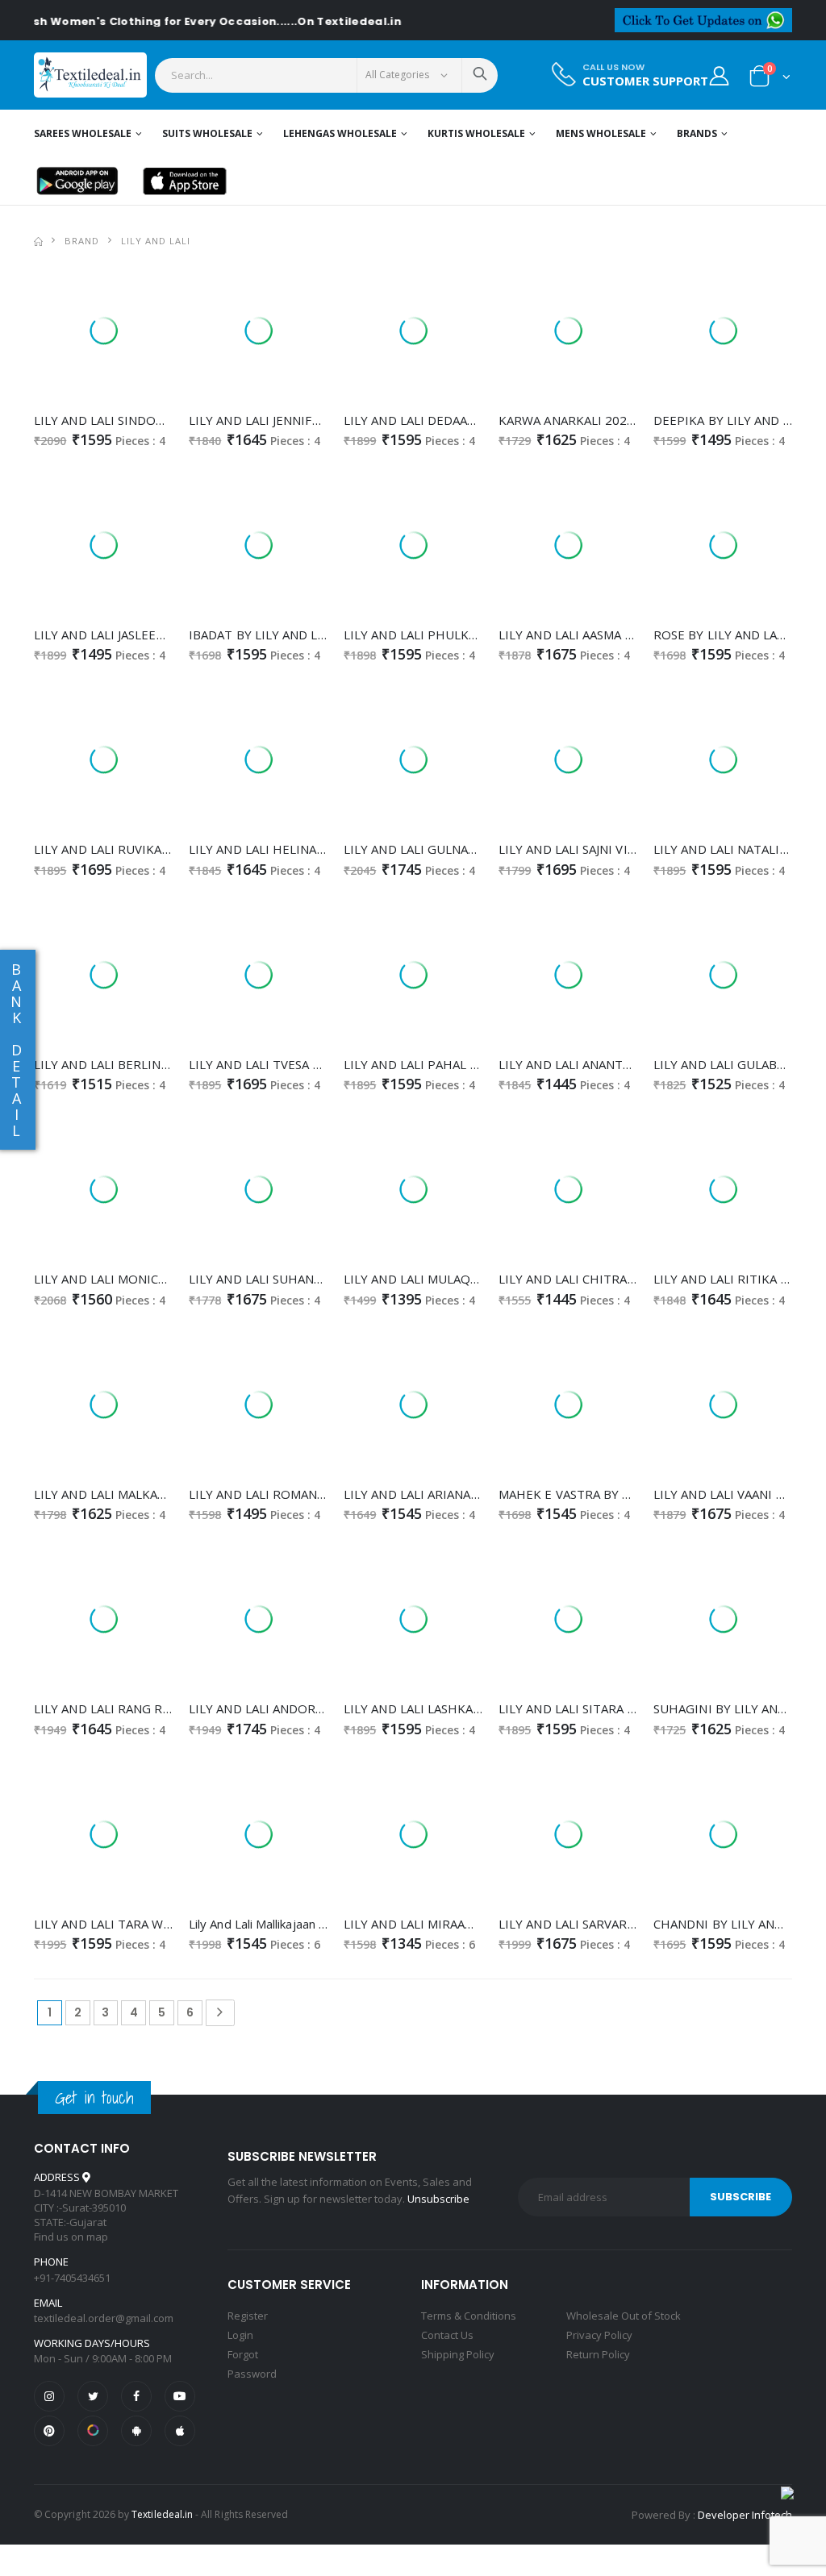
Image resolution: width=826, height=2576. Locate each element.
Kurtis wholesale (476, 133)
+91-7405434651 (72, 2278)
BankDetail (16, 1050)
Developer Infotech (745, 2515)
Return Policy (598, 2354)
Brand (82, 241)
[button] (770, 79)
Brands (697, 133)
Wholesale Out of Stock (624, 2316)
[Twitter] (93, 2396)
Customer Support (645, 81)
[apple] (180, 2431)
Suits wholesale (207, 133)
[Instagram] (49, 2396)
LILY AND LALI (156, 241)
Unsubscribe (438, 2199)
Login (240, 2335)
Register (248, 2316)
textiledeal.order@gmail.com (104, 2318)
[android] (136, 2431)
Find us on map (71, 2237)
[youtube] (180, 2396)
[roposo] (93, 2431)
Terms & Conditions (469, 2316)
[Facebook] (136, 2396)
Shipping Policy (458, 2354)
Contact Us (447, 2335)
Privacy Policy (599, 2335)
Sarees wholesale (83, 133)
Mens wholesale (601, 133)
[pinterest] (49, 2431)
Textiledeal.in (162, 2514)
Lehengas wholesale (340, 133)
